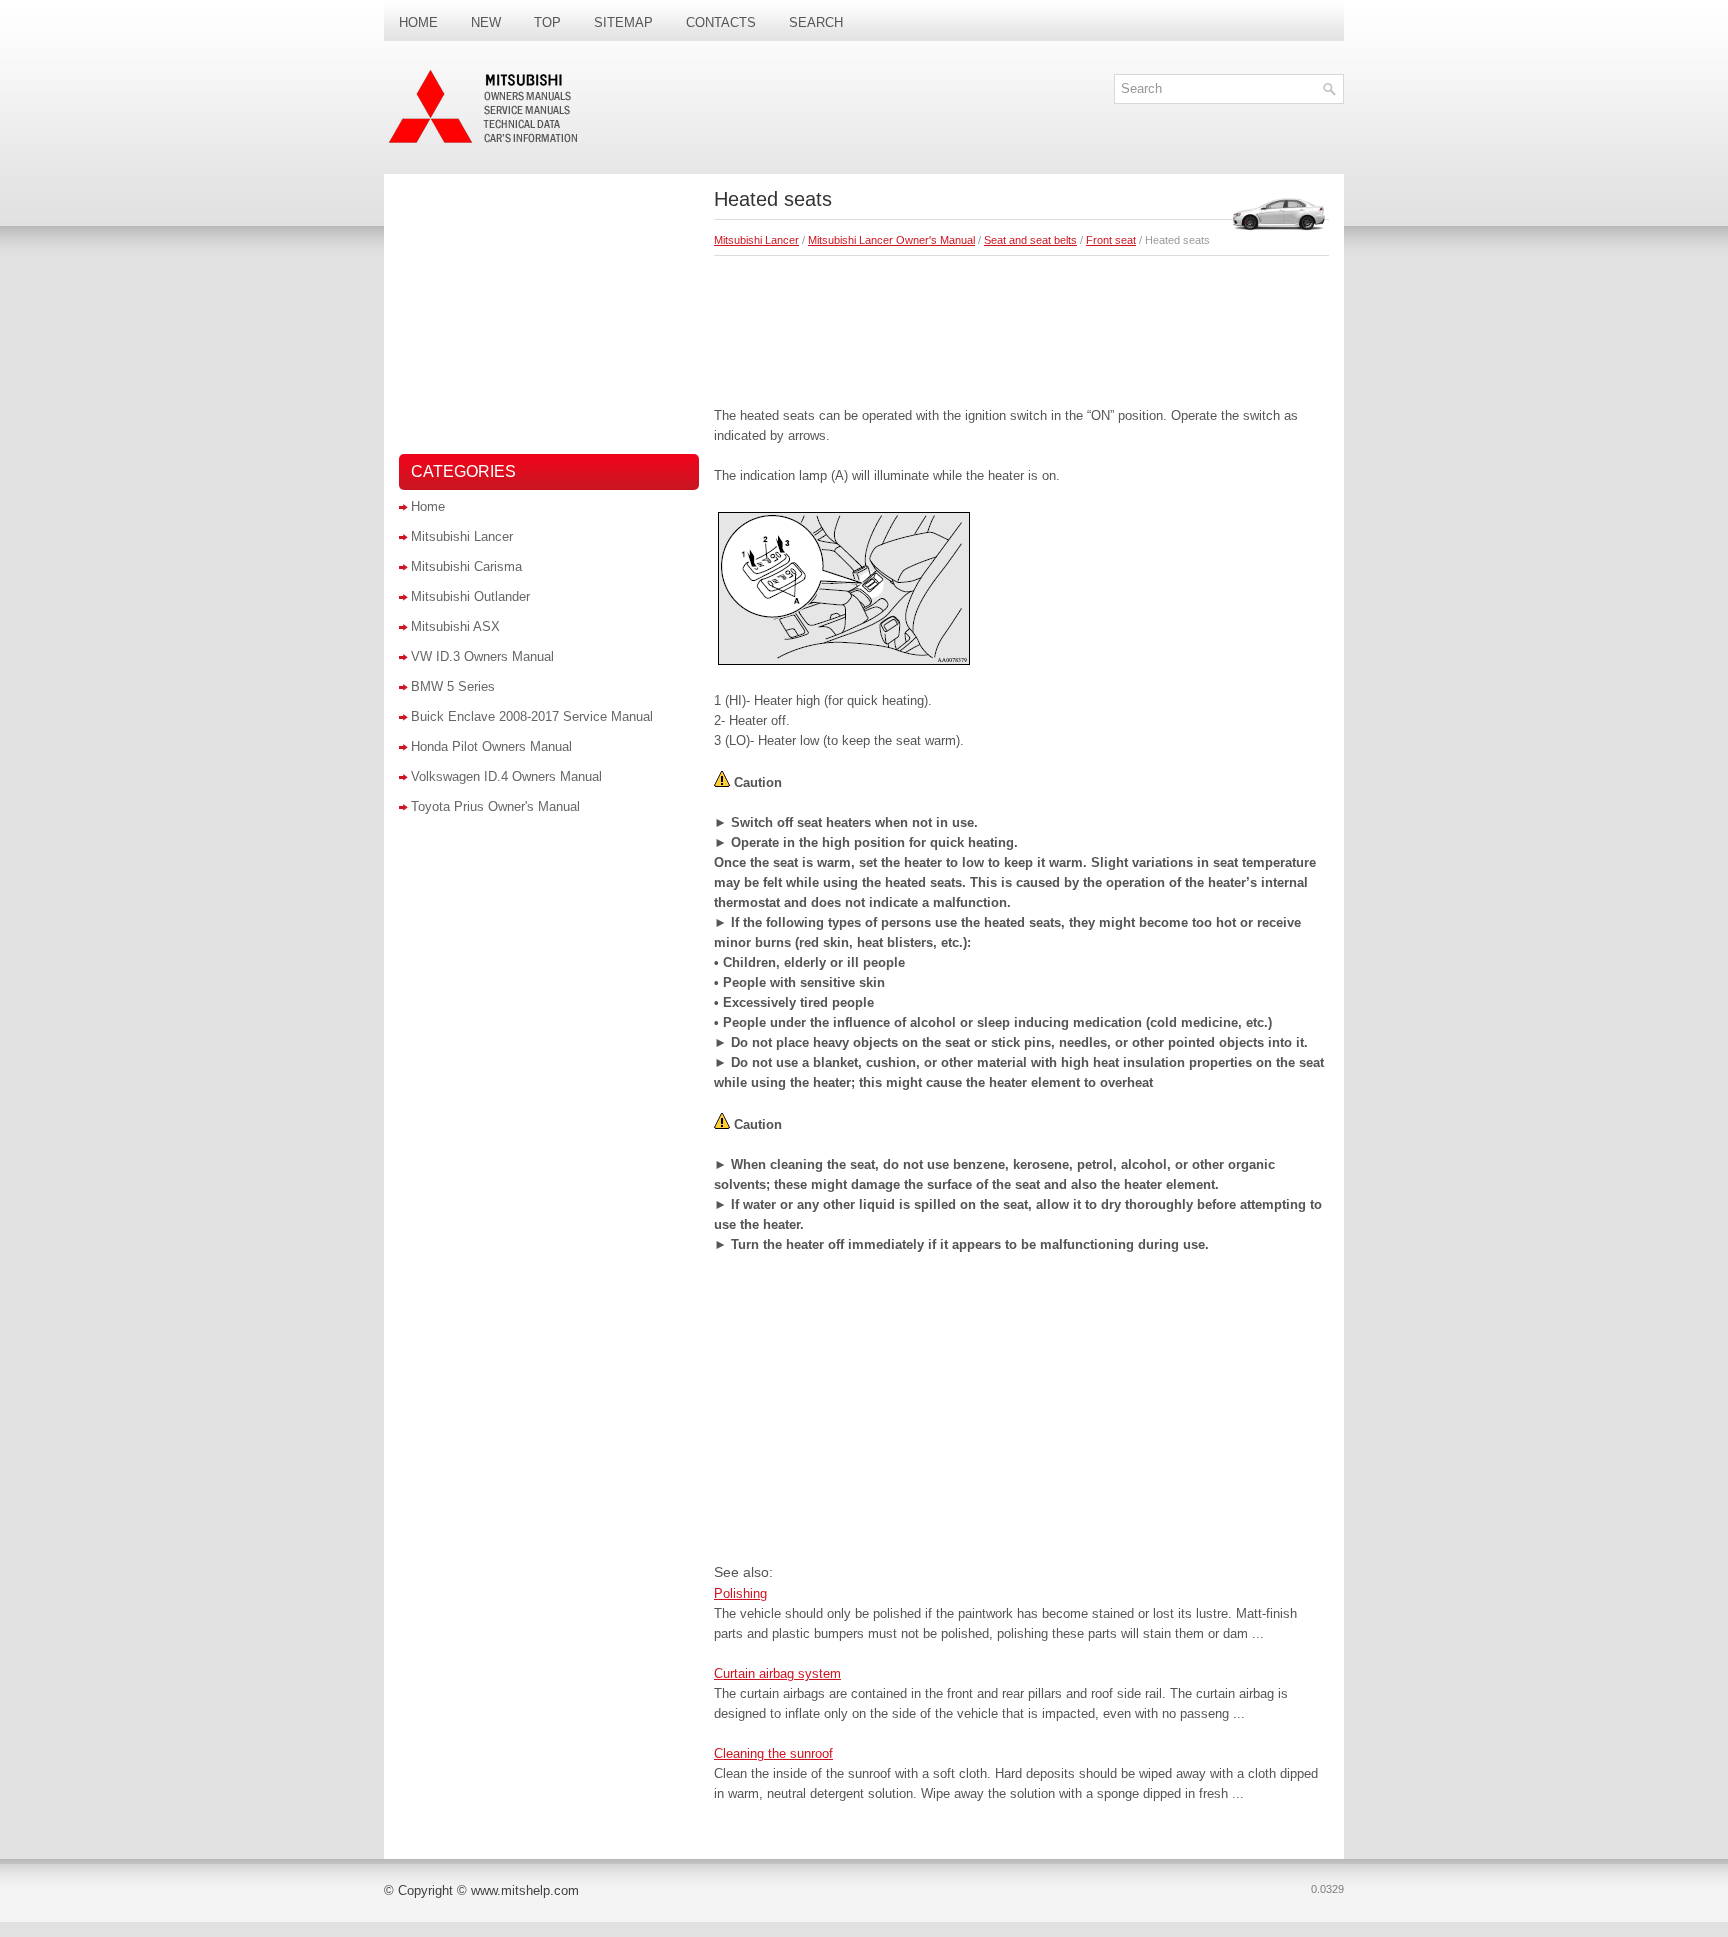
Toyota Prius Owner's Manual (495, 806)
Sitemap (623, 22)
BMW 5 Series (453, 686)
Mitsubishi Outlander (470, 596)
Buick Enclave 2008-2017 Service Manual (532, 716)
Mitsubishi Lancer (756, 240)
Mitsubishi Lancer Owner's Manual (891, 240)
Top (547, 22)
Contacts (721, 22)
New (486, 22)
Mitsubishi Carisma (466, 566)
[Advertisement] (1021, 326)
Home (418, 22)
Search (816, 22)
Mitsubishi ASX (455, 626)
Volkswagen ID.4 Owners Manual (506, 776)
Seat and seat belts (1030, 240)
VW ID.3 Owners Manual (482, 656)
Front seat (1111, 240)
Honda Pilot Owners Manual (491, 746)
